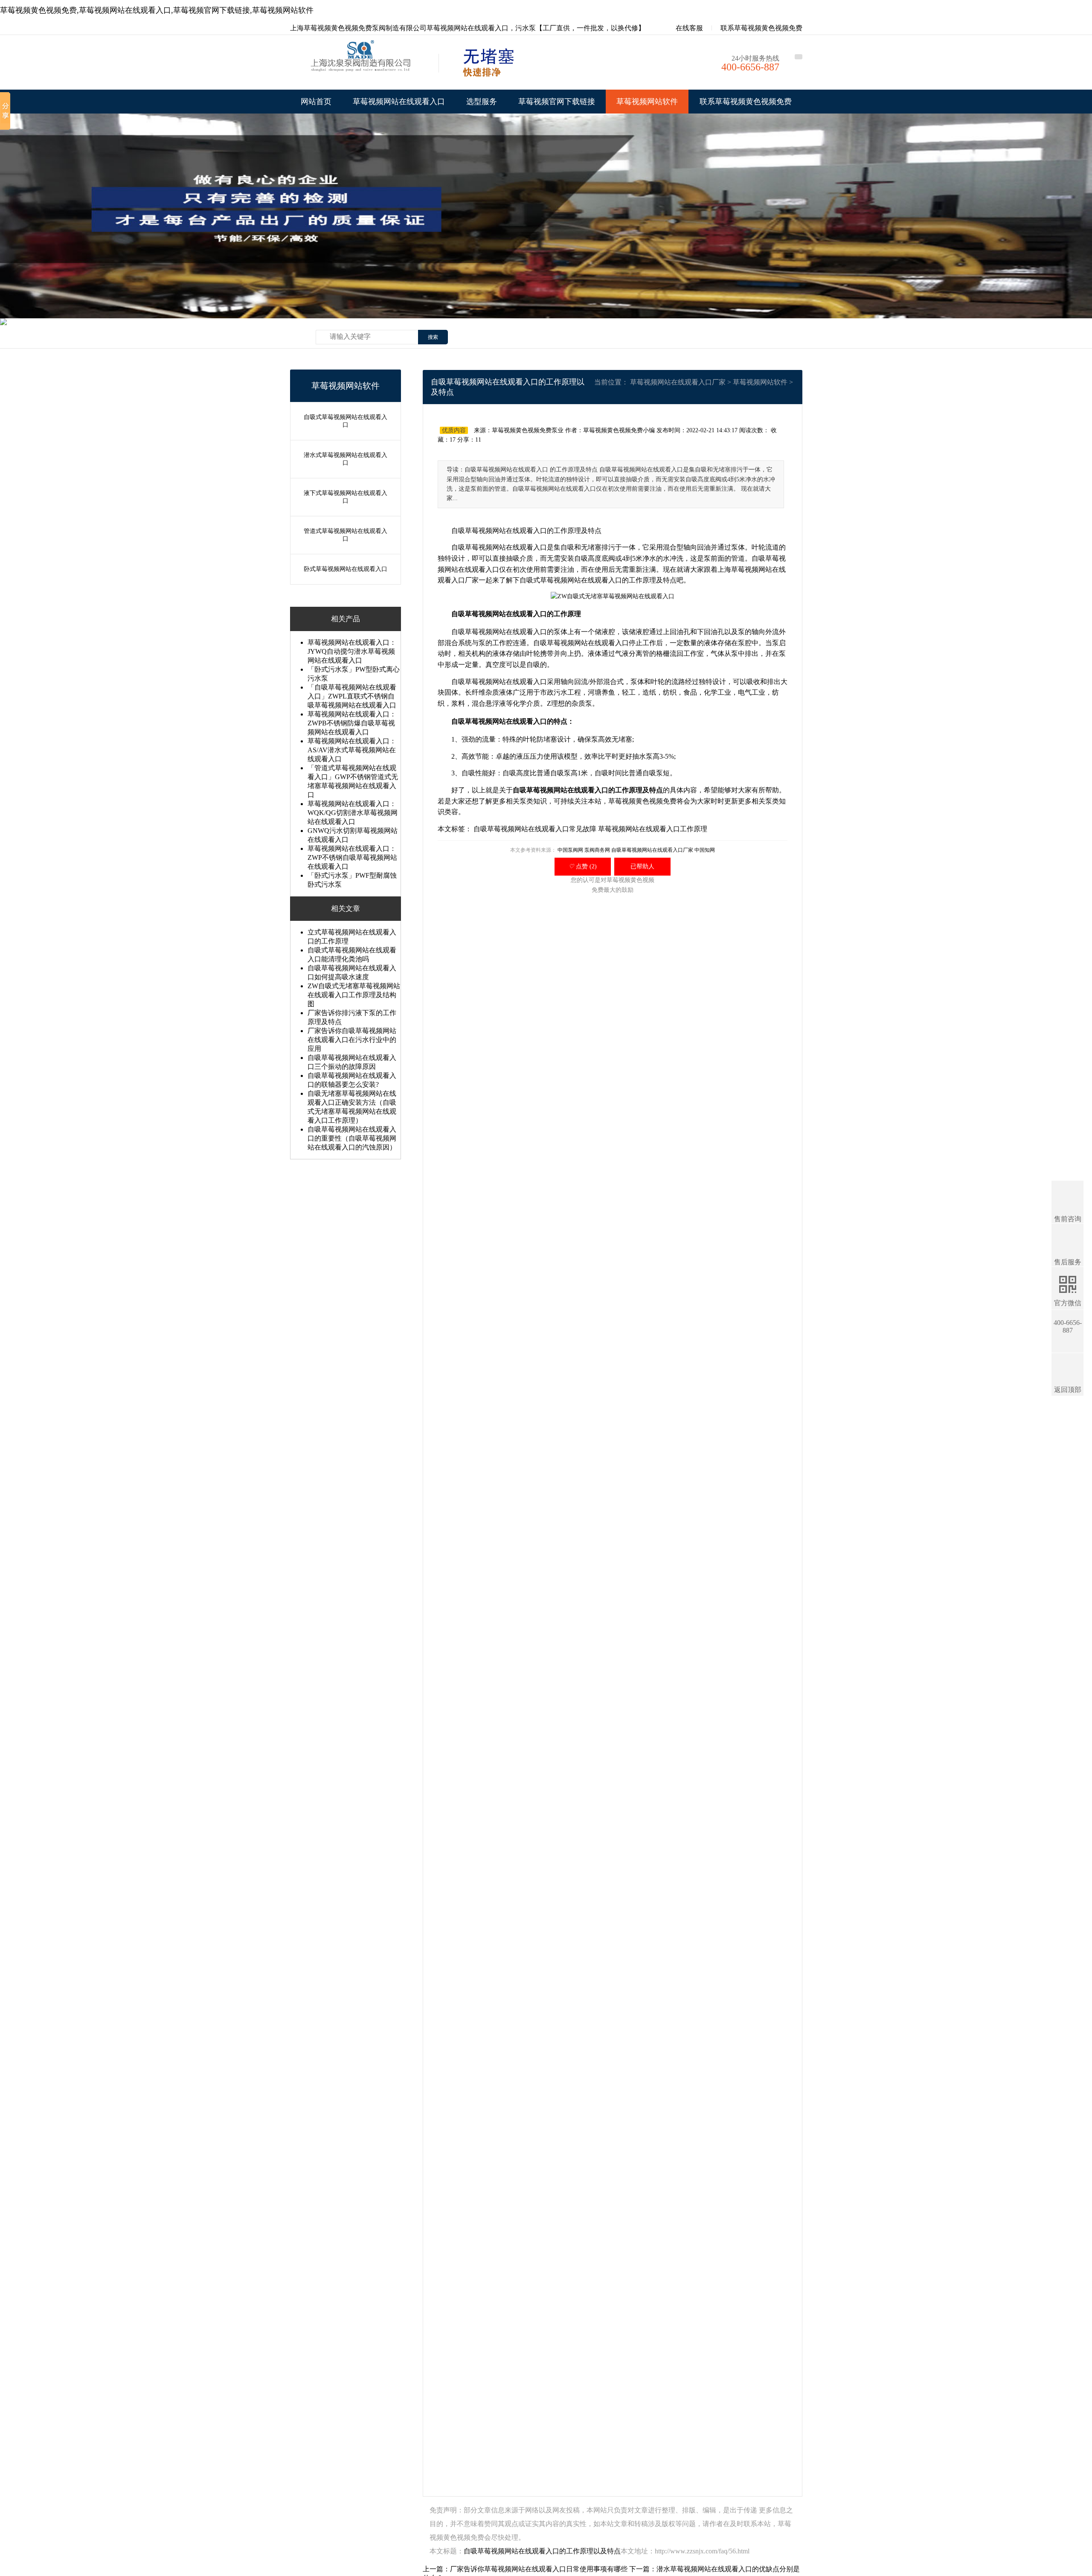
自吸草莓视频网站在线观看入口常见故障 (535, 829)
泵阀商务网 (597, 850)
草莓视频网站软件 (647, 102)
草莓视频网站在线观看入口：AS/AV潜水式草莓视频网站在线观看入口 (352, 750)
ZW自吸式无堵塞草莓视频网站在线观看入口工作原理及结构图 (354, 995)
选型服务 (482, 102)
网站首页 (316, 102)
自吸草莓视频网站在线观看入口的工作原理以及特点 (542, 2551)
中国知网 (705, 850)
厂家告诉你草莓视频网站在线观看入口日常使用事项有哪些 (539, 2569)
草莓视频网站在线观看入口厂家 (678, 382)
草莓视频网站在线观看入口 (399, 102)
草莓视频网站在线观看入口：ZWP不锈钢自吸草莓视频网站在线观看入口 (352, 857)
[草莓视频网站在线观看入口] (363, 64)
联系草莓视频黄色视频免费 (761, 28)
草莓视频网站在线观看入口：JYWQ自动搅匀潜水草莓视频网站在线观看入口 (352, 651)
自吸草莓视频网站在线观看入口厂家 (652, 850)
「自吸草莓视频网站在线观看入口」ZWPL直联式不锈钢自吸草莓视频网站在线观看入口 (352, 696)
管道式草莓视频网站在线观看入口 (346, 535)
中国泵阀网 (570, 850)
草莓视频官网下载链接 (557, 102)
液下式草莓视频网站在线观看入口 (346, 497)
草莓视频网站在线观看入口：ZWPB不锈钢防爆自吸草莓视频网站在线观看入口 (352, 723)
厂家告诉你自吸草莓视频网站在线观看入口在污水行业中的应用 (352, 1040)
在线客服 (688, 28)
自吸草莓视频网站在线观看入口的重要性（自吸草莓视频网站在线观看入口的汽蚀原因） (352, 1138)
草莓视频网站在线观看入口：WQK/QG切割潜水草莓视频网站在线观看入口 (353, 813)
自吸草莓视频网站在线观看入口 (499, 531)
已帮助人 (642, 866)
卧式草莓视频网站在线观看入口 (346, 569)
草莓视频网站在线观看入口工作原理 (653, 829)
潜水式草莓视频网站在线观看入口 (346, 459)
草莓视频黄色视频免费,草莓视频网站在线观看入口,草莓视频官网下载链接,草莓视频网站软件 (157, 10)
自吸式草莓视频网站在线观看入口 (346, 421)
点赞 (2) (583, 866)
